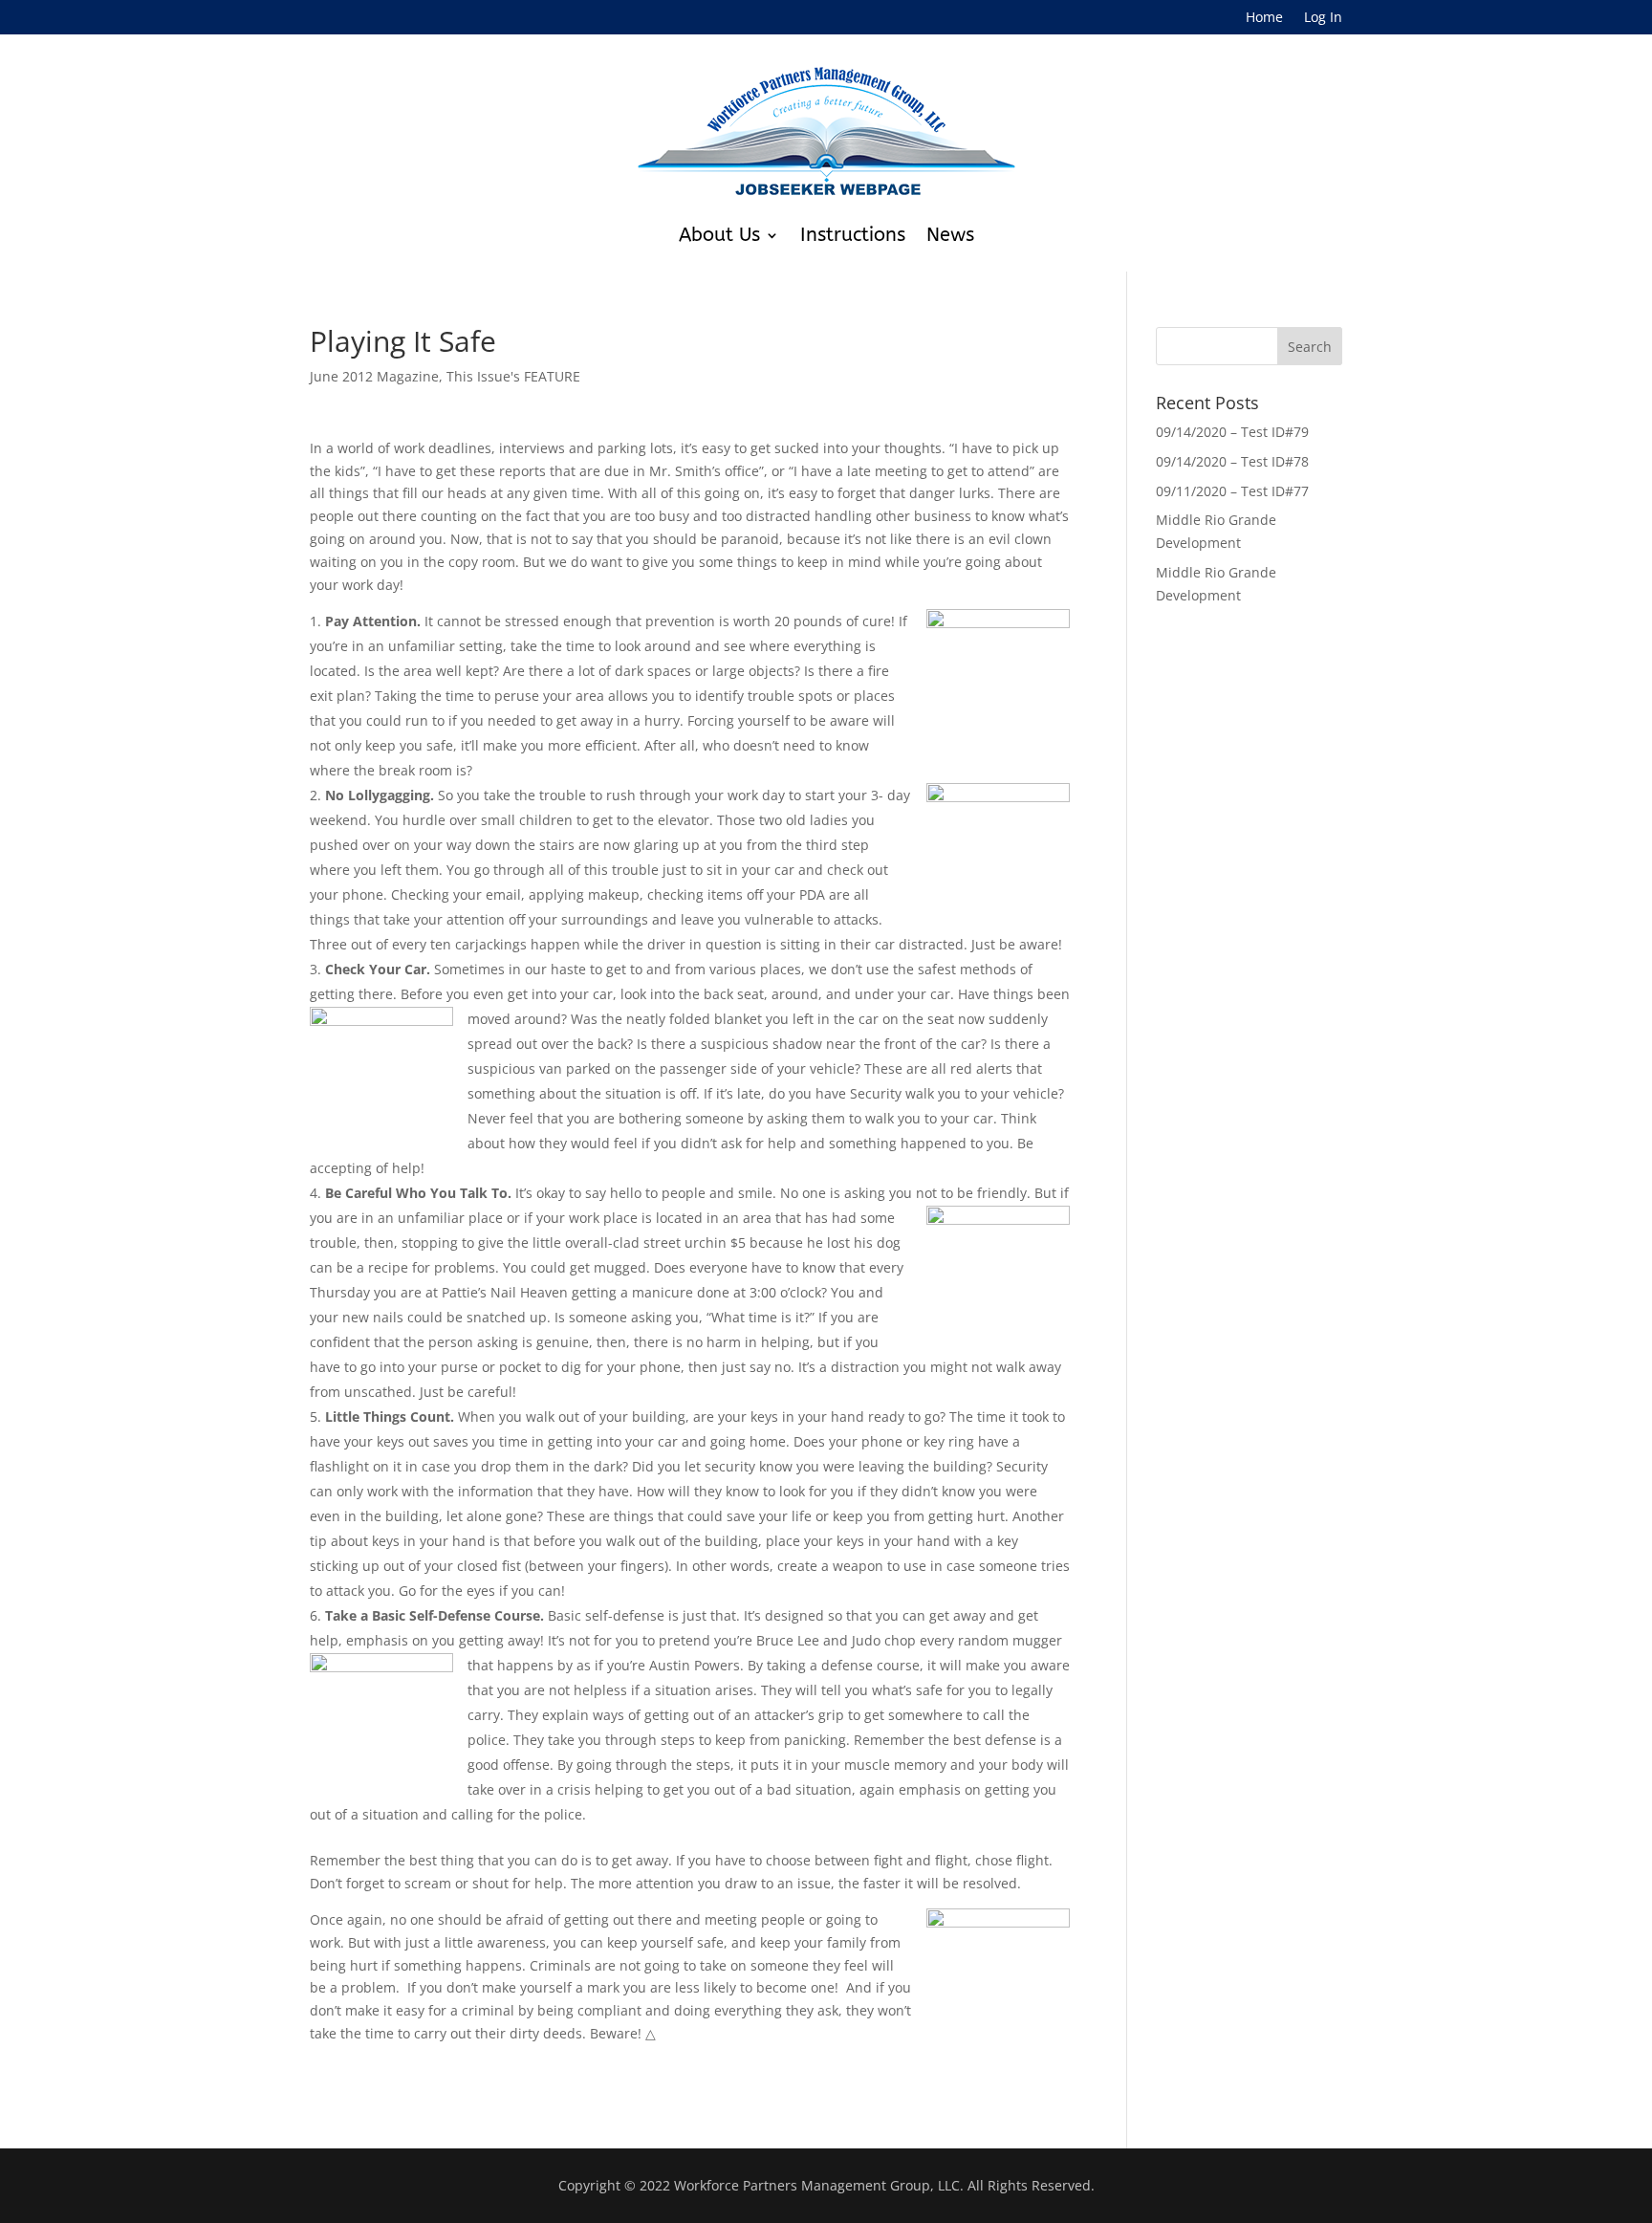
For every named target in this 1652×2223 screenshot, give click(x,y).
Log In (1323, 18)
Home (1264, 18)
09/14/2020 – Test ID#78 (1232, 461)
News (950, 235)
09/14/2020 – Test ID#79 (1232, 432)
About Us (719, 235)
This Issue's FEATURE (513, 376)
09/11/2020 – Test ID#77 (1232, 491)
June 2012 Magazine (374, 376)
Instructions (853, 235)
